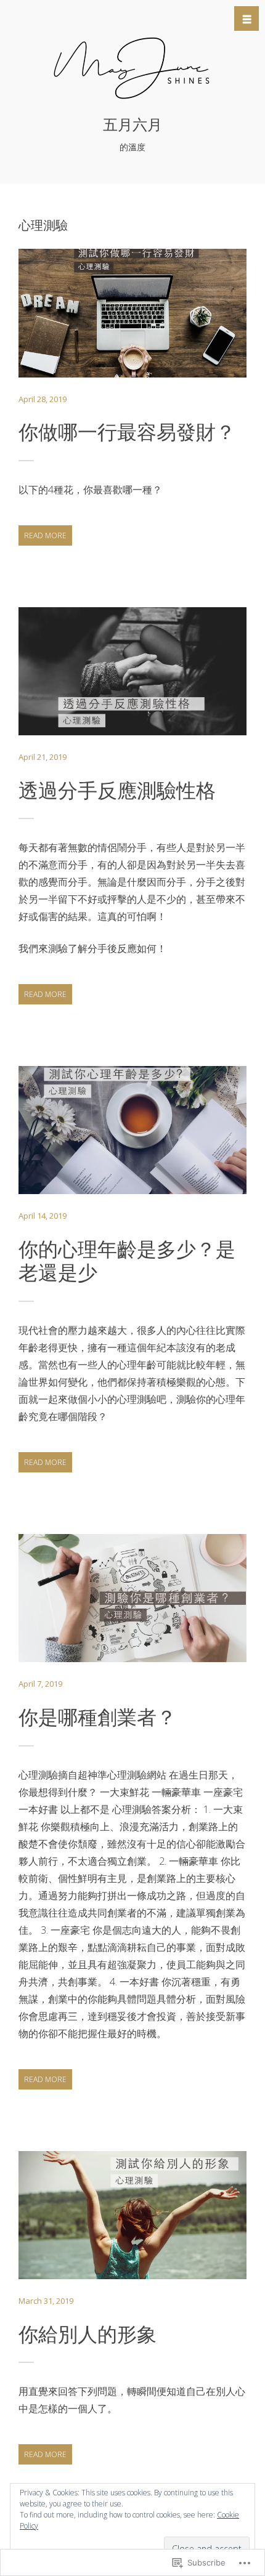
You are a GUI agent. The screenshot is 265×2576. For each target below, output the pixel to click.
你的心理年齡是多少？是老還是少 (127, 1261)
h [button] (247, 19)
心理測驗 (118, 346)
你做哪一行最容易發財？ (127, 432)
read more (43, 538)
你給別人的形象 (88, 2334)
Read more (133, 316)
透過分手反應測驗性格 (117, 790)
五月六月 (132, 125)
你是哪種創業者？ (97, 1717)
